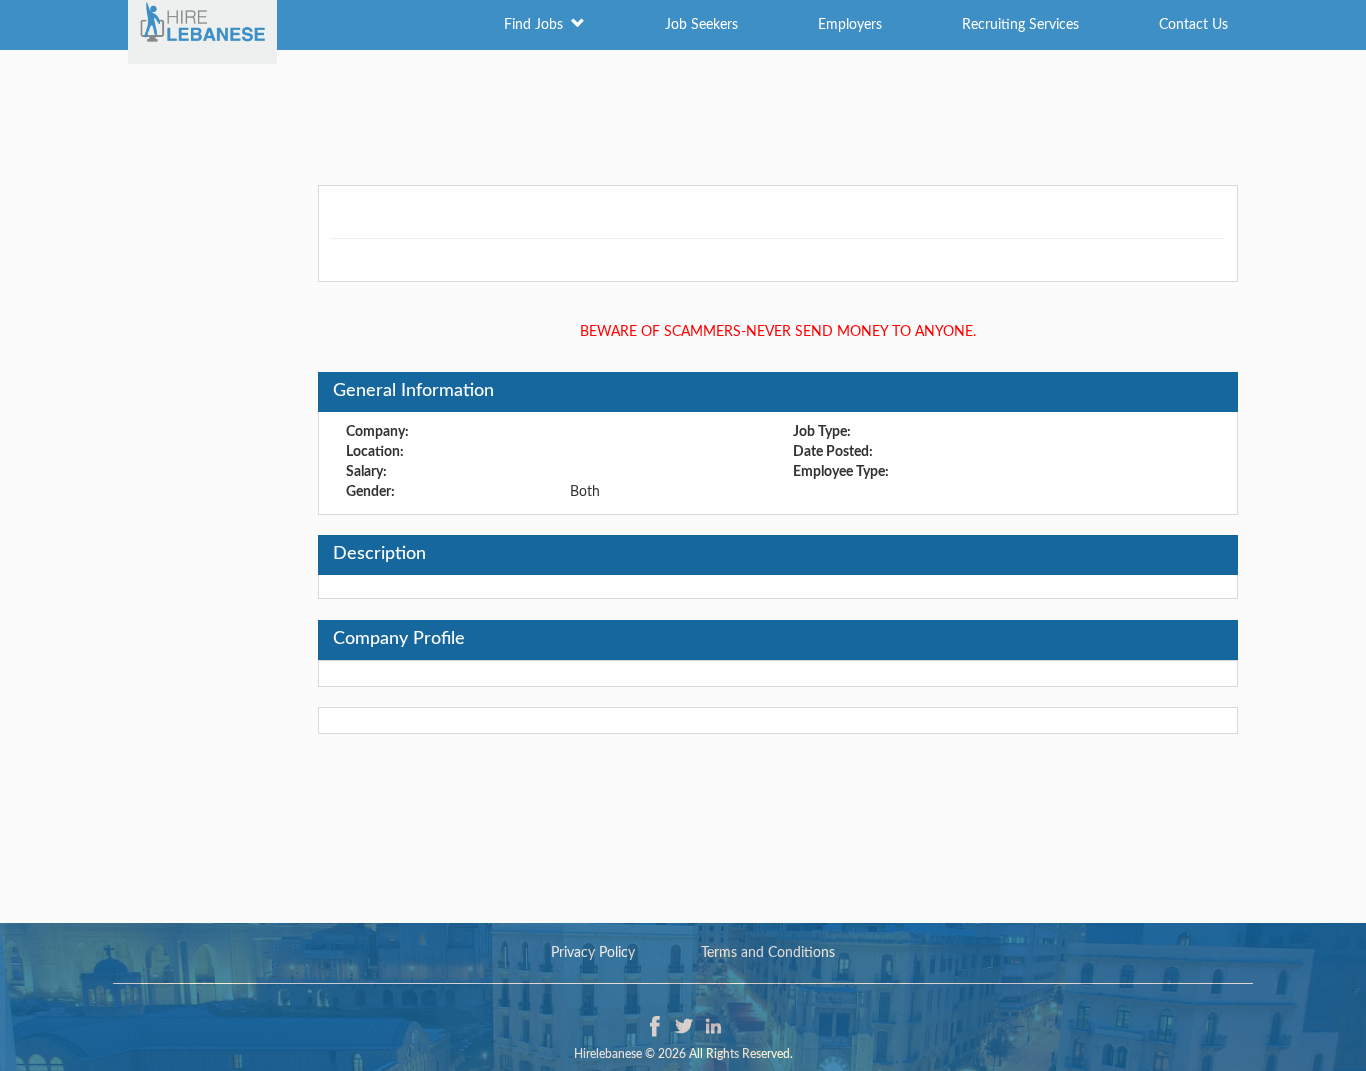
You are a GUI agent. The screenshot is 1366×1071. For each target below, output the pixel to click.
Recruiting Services (1020, 25)
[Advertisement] (683, 115)
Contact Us (1193, 25)
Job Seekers (701, 25)
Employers (850, 25)
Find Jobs (537, 25)
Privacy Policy (593, 953)
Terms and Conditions (768, 953)
